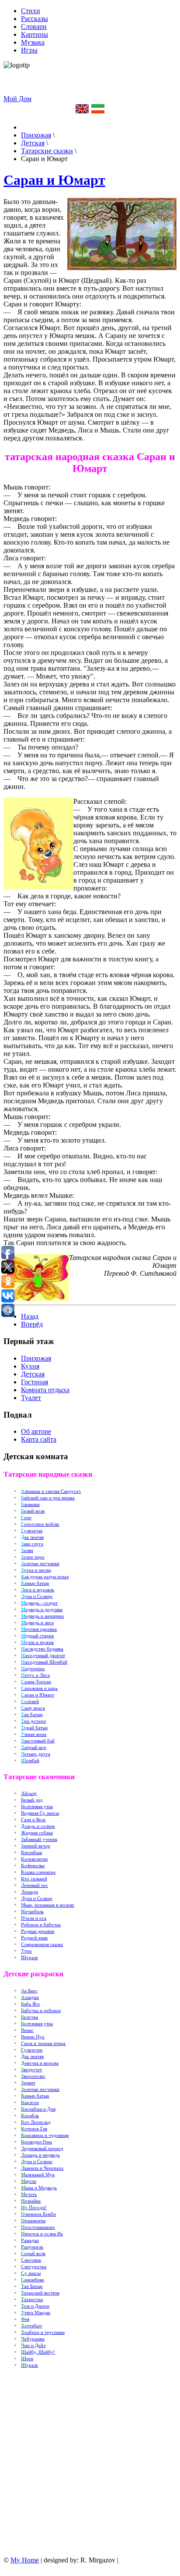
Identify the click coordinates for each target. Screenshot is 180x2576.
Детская (33, 1374)
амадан (30, 2240)
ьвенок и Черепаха (42, 2168)
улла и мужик (37, 1642)
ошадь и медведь (40, 2155)
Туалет (31, 1398)
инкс (27, 2030)
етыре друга (36, 1754)
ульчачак (32, 1531)
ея (25, 2319)
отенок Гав (34, 2129)
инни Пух (33, 2037)
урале (29, 1958)
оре (26, 1518)
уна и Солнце (37, 2162)
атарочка (32, 2300)
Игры (29, 50)
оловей (30, 1701)
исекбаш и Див (38, 2109)
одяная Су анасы (40, 1813)
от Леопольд (36, 2122)
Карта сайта (39, 1439)
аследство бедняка (42, 1649)
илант (28, 2083)
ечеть (29, 2194)
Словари (34, 26)
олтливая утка (37, 2024)
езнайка (31, 2201)
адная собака (37, 1833)
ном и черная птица (43, 2043)
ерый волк (33, 2254)
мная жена (34, 1734)
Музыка (33, 42)
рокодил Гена (36, 2142)
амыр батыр (35, 2096)
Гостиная (35, 1382)
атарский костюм (40, 2293)
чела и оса (34, 1918)
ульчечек (32, 2050)
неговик (31, 2260)
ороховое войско (40, 1524)
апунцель (32, 2247)
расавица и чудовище (45, 2135)
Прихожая (36, 1358)
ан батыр (32, 1715)
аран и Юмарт (38, 1695)
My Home (25, 2560)
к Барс (29, 1991)
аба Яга (30, 2004)
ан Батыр (32, 2286)
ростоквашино (38, 2227)
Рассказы (35, 19)
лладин (30, 1997)
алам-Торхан (36, 1682)
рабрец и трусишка (43, 2332)
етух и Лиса (35, 1675)
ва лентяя (32, 1537)
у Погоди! (34, 2208)
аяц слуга (32, 1544)
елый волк (33, 1511)
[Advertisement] (104, 82)
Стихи (31, 11)
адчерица (33, 1669)
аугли (29, 2181)
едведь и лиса (37, 1623)
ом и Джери (35, 2306)
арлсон (30, 2103)
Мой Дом (17, 99)
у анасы (31, 2273)
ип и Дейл (33, 2345)
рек (27, 2359)
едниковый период (42, 2148)
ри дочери (33, 1721)
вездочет (31, 2070)
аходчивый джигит (43, 1656)
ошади (29, 1892)
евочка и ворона (40, 2063)
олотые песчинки (40, 2089)
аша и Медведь (39, 2188)
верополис (33, 2076)
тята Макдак (36, 2313)
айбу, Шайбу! (38, 2352)
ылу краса (33, 1708)
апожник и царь (39, 1688)
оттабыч (31, 2326)
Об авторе (36, 1431)
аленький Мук (38, 2175)
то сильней (34, 1879)
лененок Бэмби (38, 2214)
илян (27, 1550)
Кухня (30, 1366)
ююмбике (33, 2280)
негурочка (34, 2267)
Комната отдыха (45, 1390)
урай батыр (35, 1728)
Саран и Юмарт (54, 180)
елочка (29, 2017)
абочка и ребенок (41, 2011)
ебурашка (33, 2339)
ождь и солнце (38, 1826)
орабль (30, 2116)
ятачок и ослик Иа (42, 2234)
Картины (35, 34)
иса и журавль (38, 1590)
